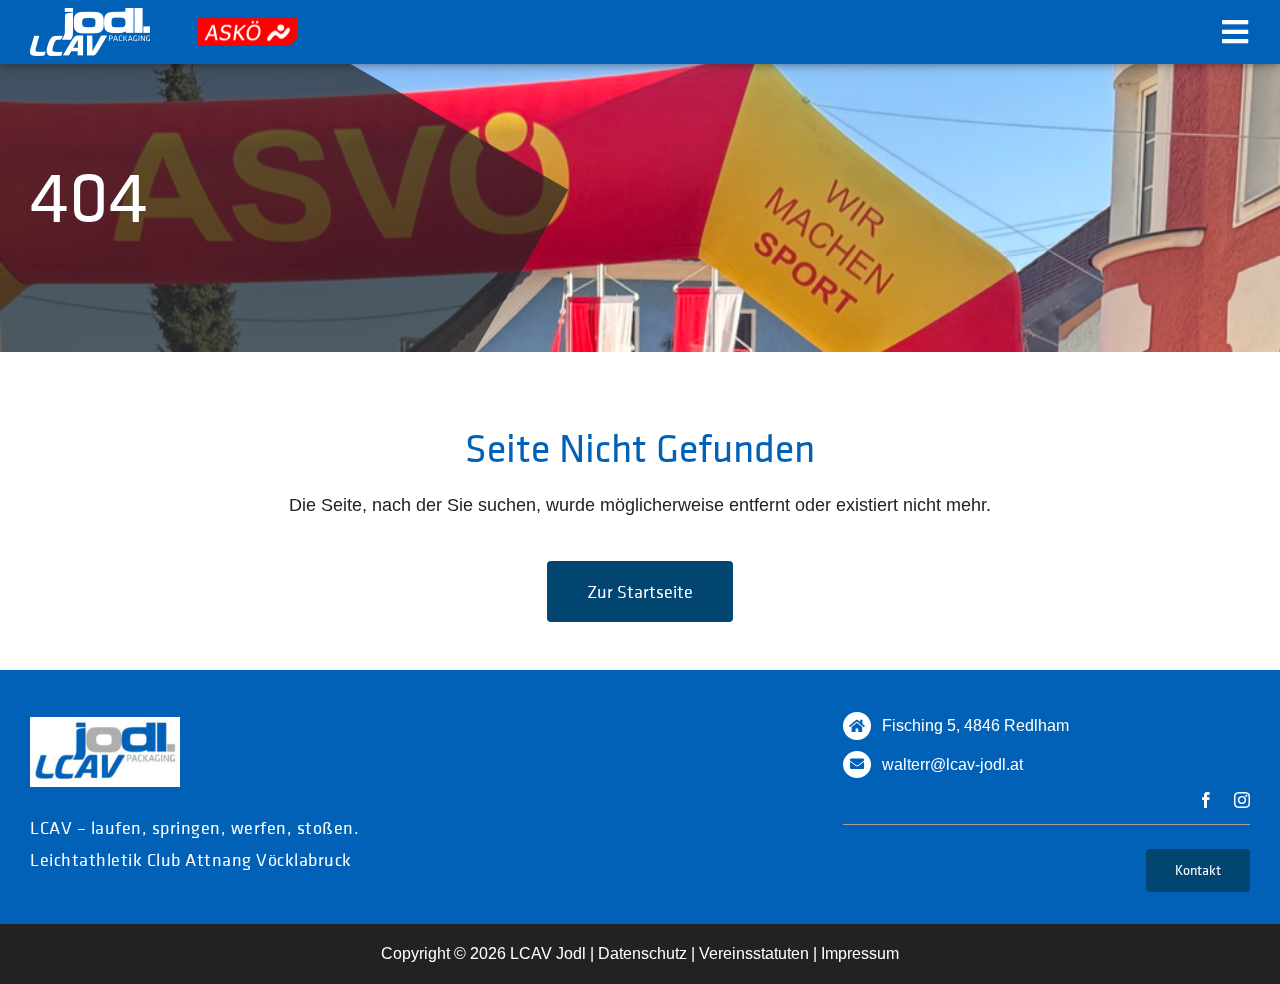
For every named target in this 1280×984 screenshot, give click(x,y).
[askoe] (248, 27)
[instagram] (1242, 800)
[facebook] (1206, 800)
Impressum (860, 953)
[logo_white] (90, 17)
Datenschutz (642, 953)
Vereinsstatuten (754, 953)
